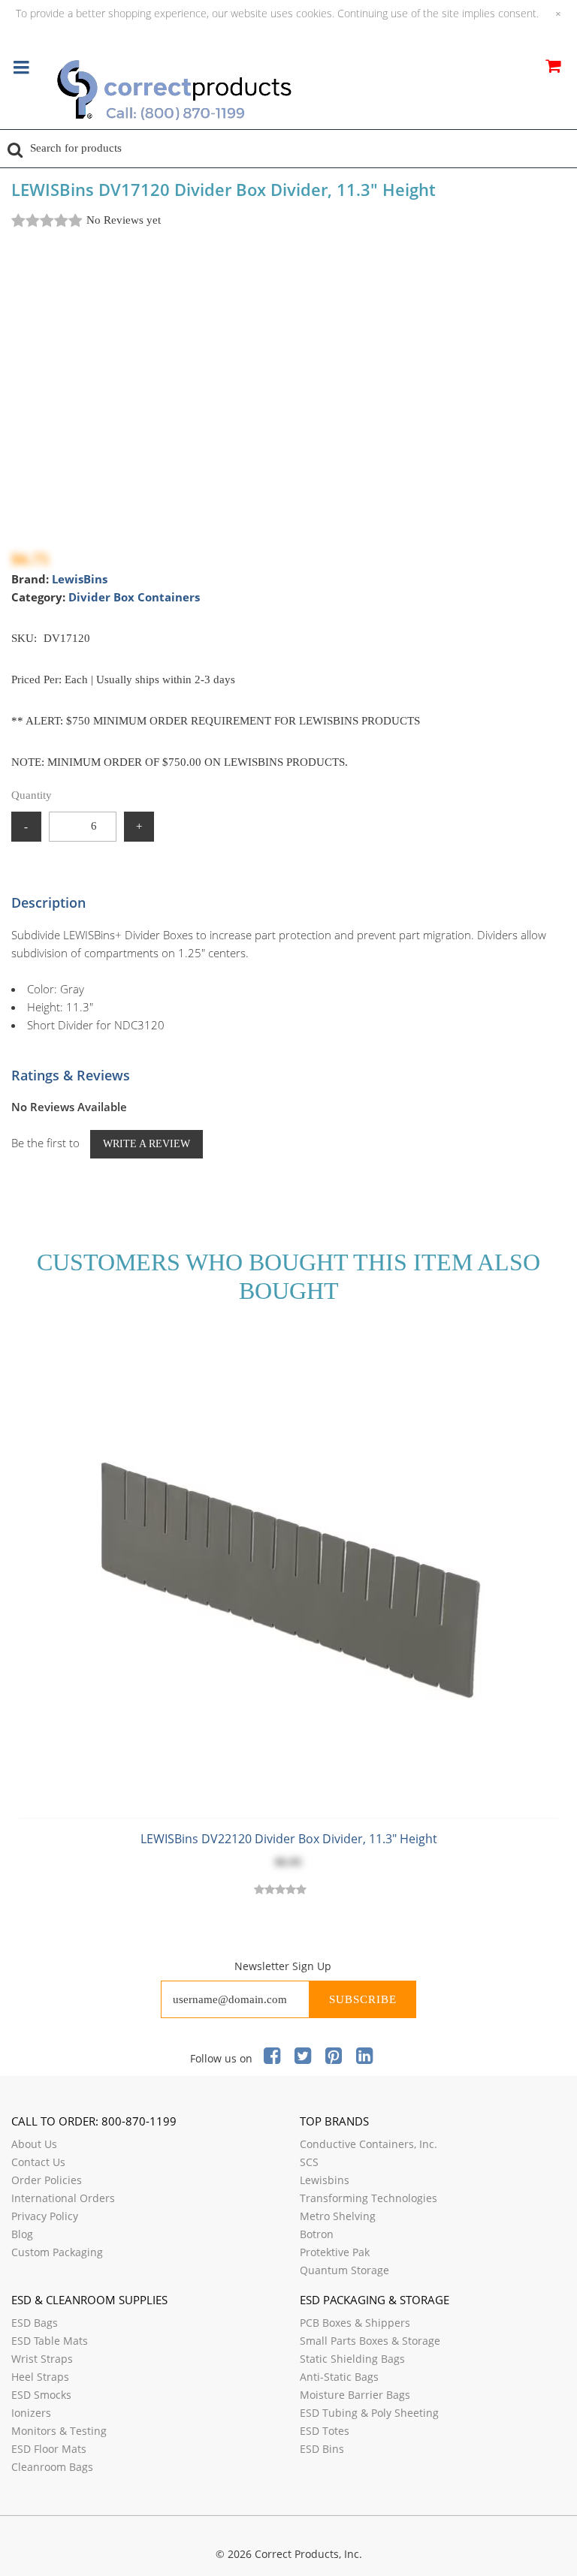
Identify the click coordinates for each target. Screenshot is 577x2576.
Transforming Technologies (369, 2198)
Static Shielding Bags (352, 2359)
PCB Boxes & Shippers (355, 2323)
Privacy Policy (45, 2216)
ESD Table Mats (50, 2341)
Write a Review (147, 1144)
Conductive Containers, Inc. (369, 2144)
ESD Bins (322, 2449)
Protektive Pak (335, 2252)
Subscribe (363, 1999)
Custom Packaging (57, 2252)
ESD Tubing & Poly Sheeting (369, 2413)
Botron (317, 2234)
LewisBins (80, 579)
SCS (309, 2162)
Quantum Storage (344, 2270)
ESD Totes (325, 2431)
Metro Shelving (338, 2216)
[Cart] (553, 68)
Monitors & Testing (59, 2431)
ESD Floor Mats (49, 2449)
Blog (22, 2234)
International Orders (63, 2198)
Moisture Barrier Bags (355, 2395)
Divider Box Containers (134, 597)
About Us (34, 2144)
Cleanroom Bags (52, 2467)
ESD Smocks (41, 2395)
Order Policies (47, 2180)
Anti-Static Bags (339, 2377)
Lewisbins (325, 2180)
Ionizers (31, 2413)
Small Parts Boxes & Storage (370, 2341)
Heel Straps (40, 2377)
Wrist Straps (42, 2359)
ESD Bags (35, 2323)
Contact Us (38, 2162)
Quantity (32, 795)
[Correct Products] (237, 92)
